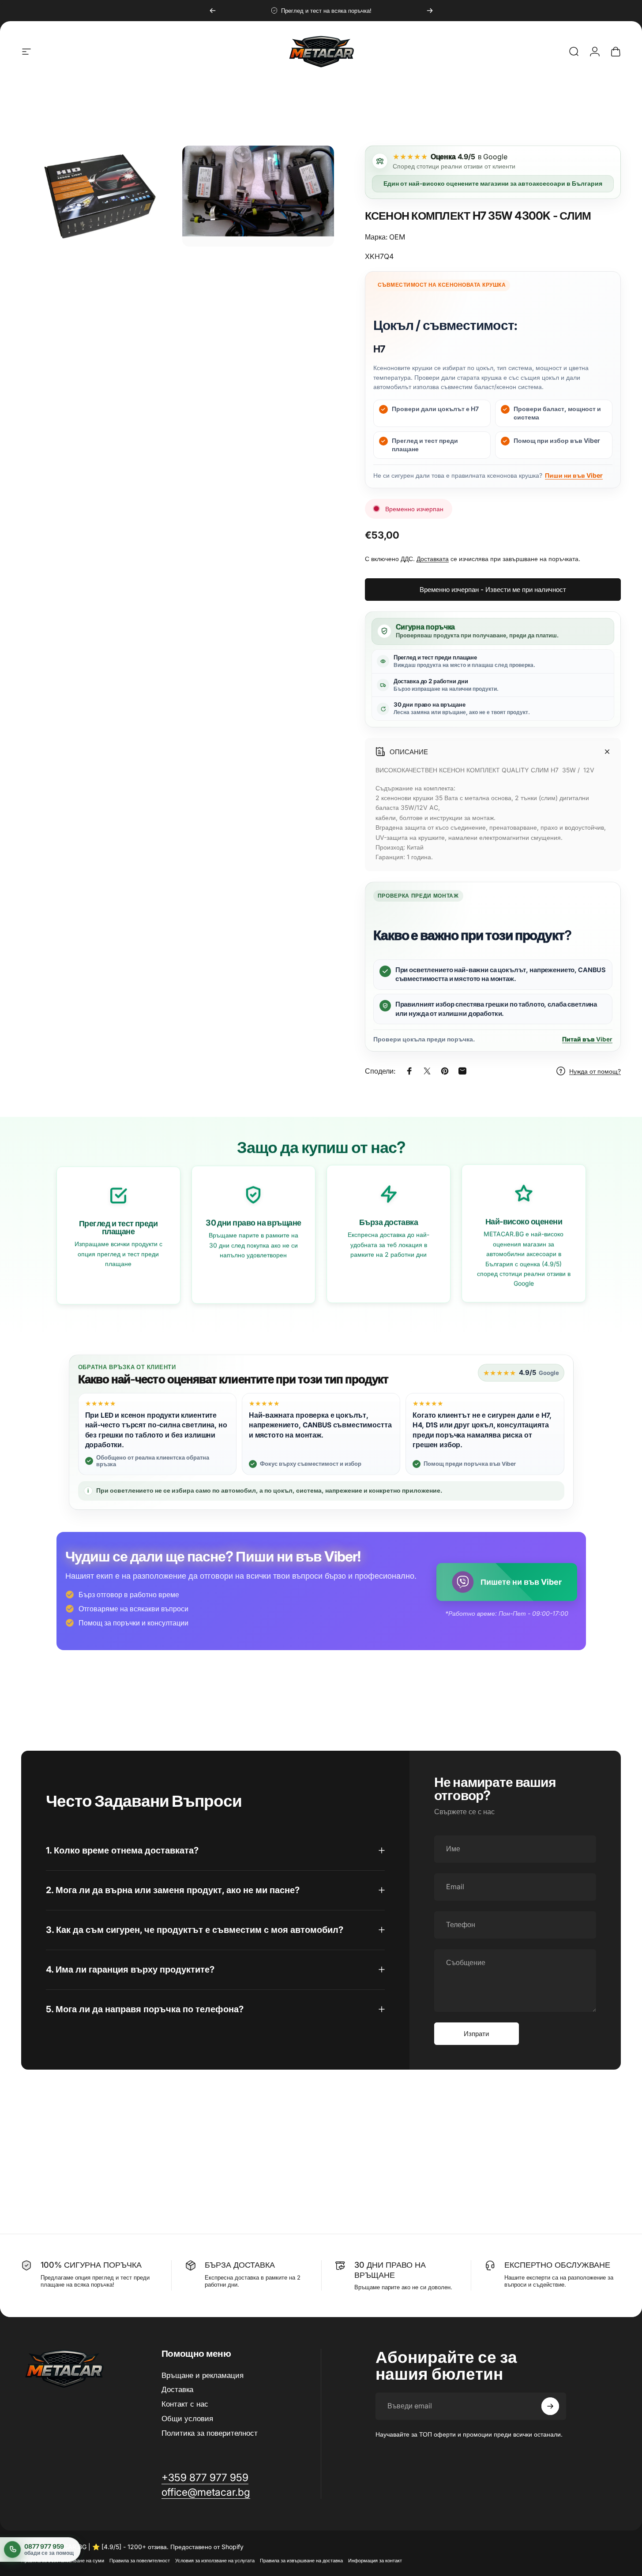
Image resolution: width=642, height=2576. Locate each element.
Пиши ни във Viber (574, 475)
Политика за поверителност (210, 2433)
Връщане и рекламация (203, 2375)
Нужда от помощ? (595, 1071)
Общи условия (187, 2419)
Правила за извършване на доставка (301, 2561)
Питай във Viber (587, 1039)
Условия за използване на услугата (215, 2561)
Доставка (177, 2390)
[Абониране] (550, 2406)
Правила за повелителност (140, 2561)
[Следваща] (430, 11)
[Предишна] (213, 11)
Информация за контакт (375, 2561)
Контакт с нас (185, 2404)
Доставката (433, 559)
